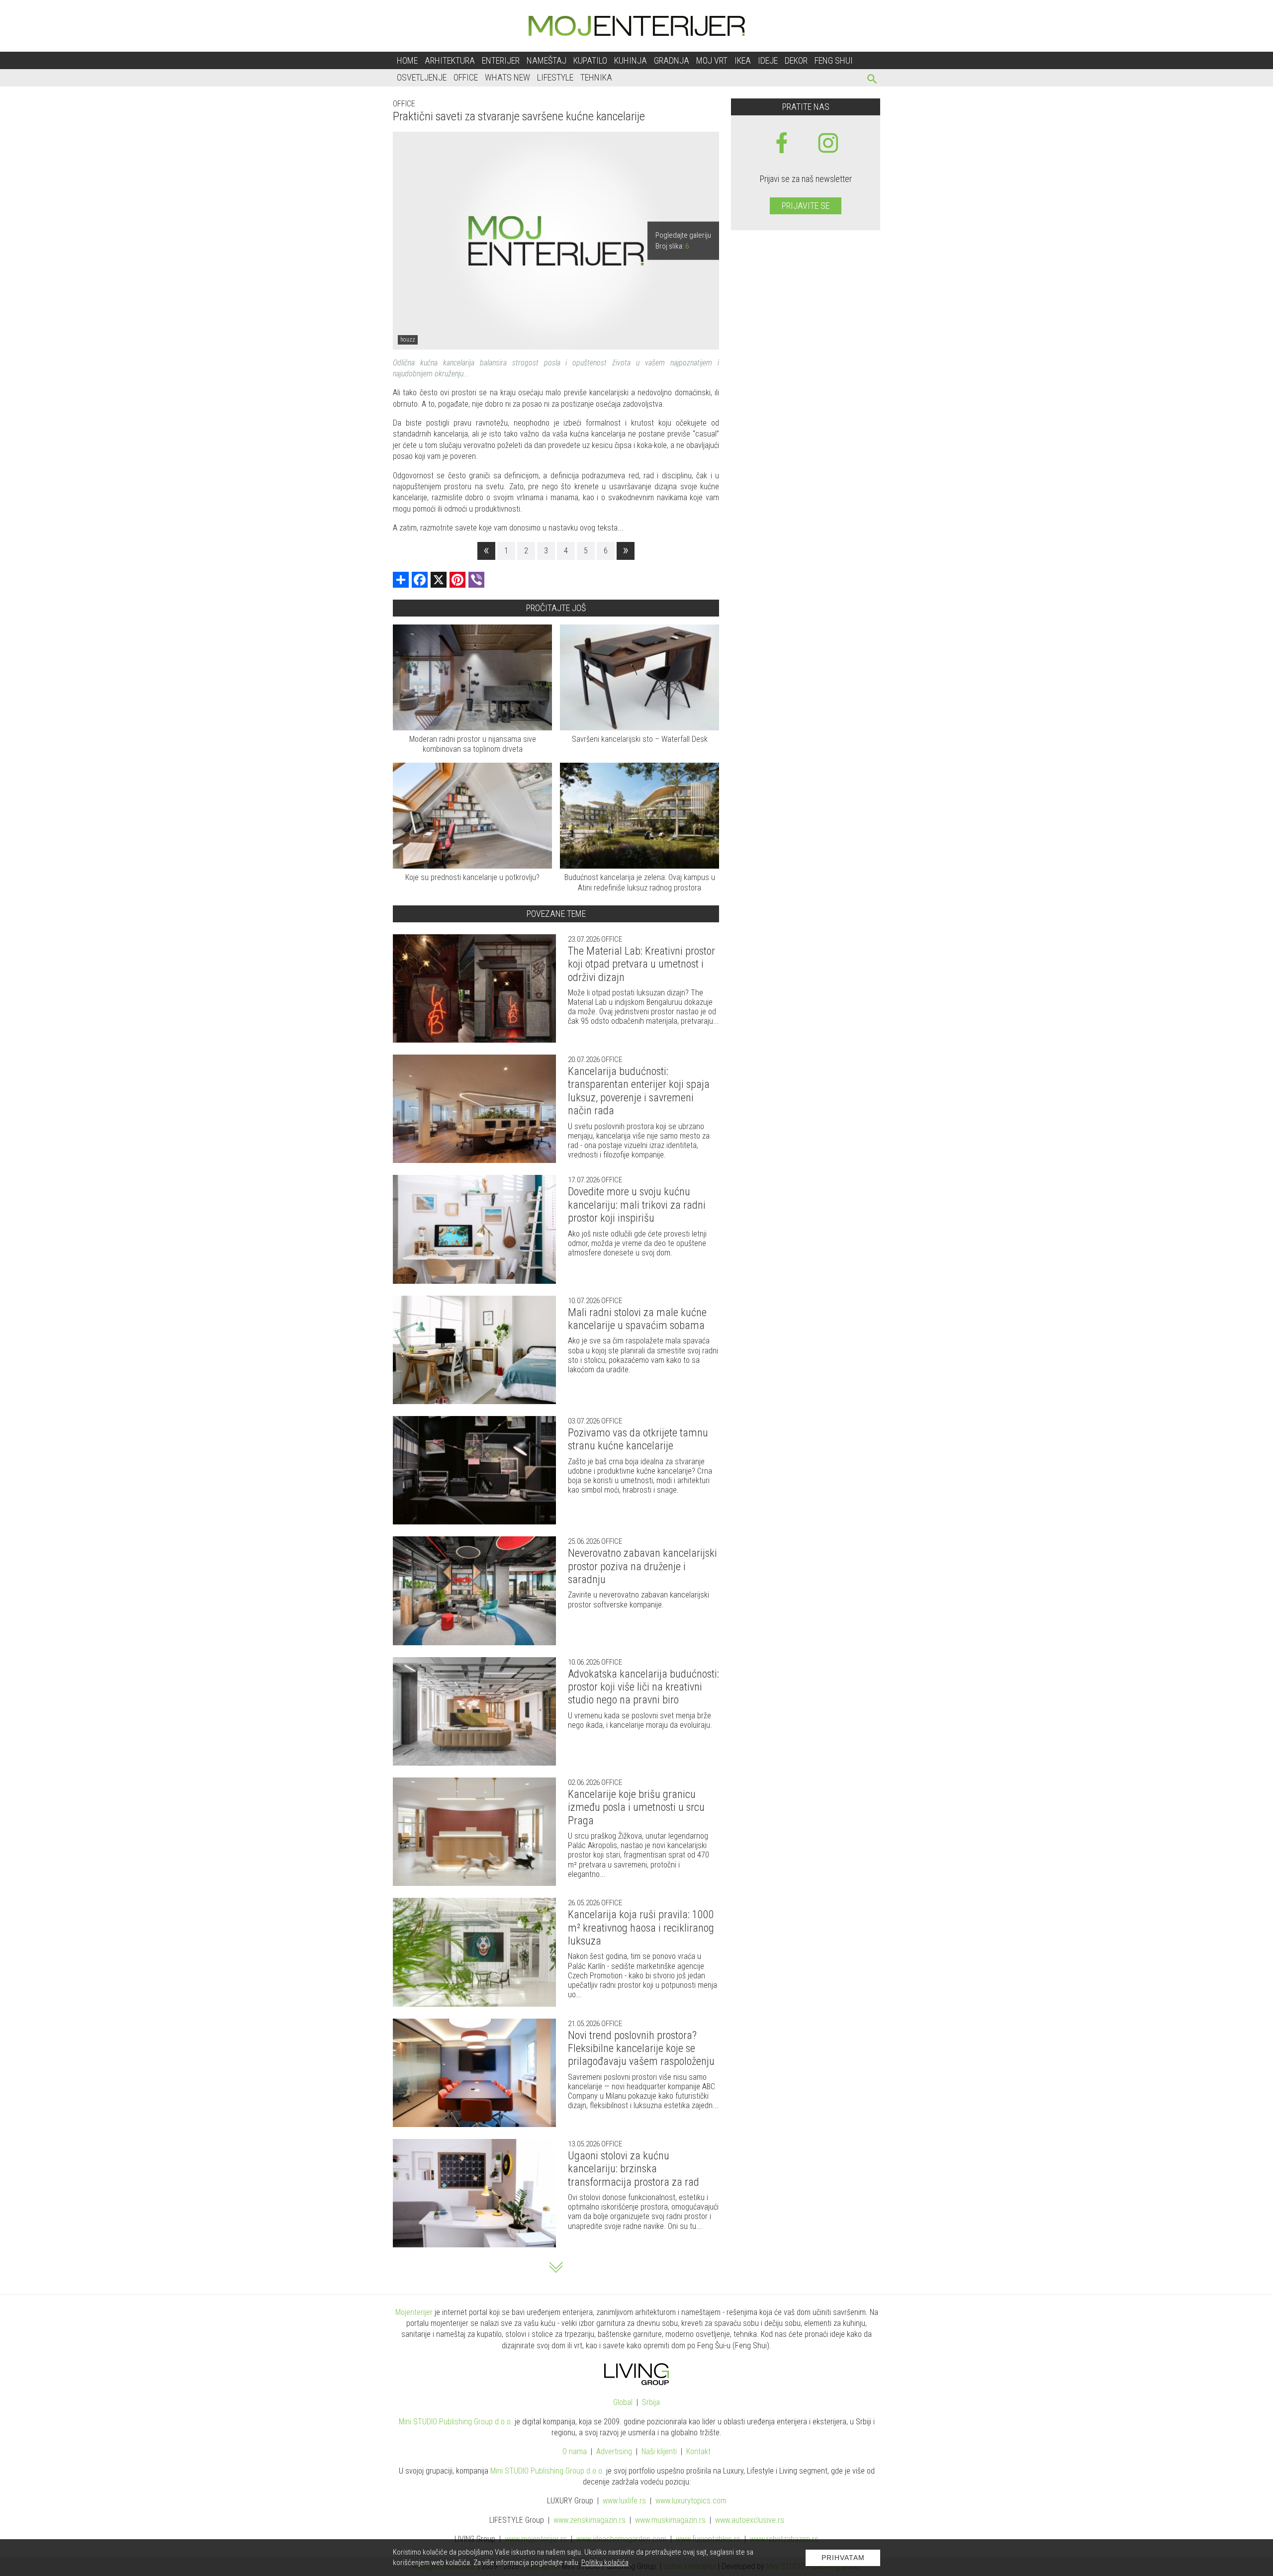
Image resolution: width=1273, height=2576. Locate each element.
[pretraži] (872, 80)
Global (623, 2402)
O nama (575, 2451)
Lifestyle (555, 77)
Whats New (507, 77)
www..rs (624, 2501)
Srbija (651, 2402)
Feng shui (834, 60)
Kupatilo (590, 60)
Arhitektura (450, 60)
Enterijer (501, 60)
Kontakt (698, 2451)
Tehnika (596, 77)
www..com (691, 2501)
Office (466, 77)
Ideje (768, 60)
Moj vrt (712, 60)
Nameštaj (546, 60)
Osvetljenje (422, 77)
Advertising (614, 2451)
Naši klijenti (659, 2451)
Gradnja (672, 60)
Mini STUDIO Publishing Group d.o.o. (456, 2422)
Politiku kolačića (605, 2563)
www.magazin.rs (590, 2520)
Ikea (743, 60)
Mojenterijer (414, 2312)
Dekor (796, 60)
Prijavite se (806, 206)
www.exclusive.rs (750, 2520)
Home (407, 60)
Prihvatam (843, 2558)
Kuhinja (631, 60)
